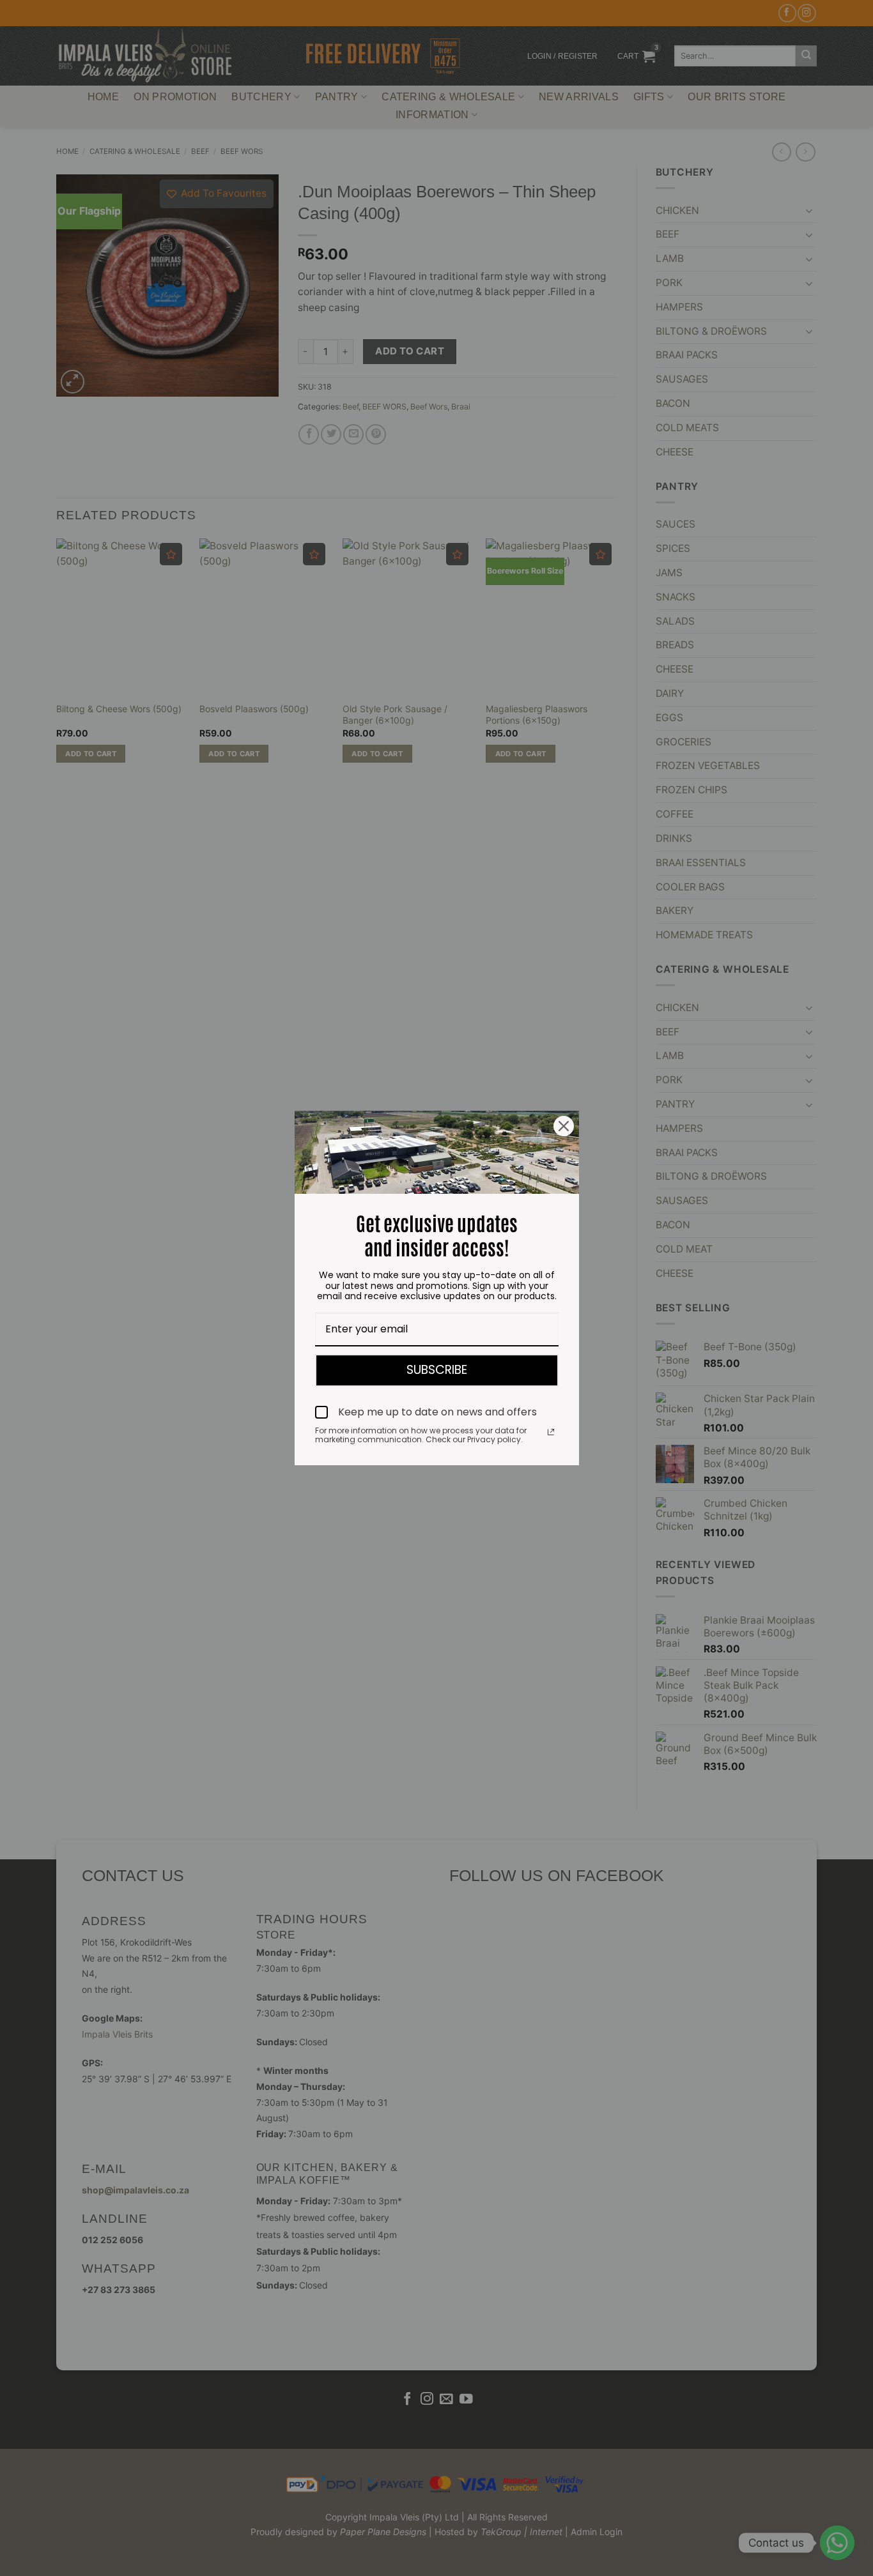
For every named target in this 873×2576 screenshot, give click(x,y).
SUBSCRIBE (437, 1370)
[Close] (564, 1126)
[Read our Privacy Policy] (551, 1432)
